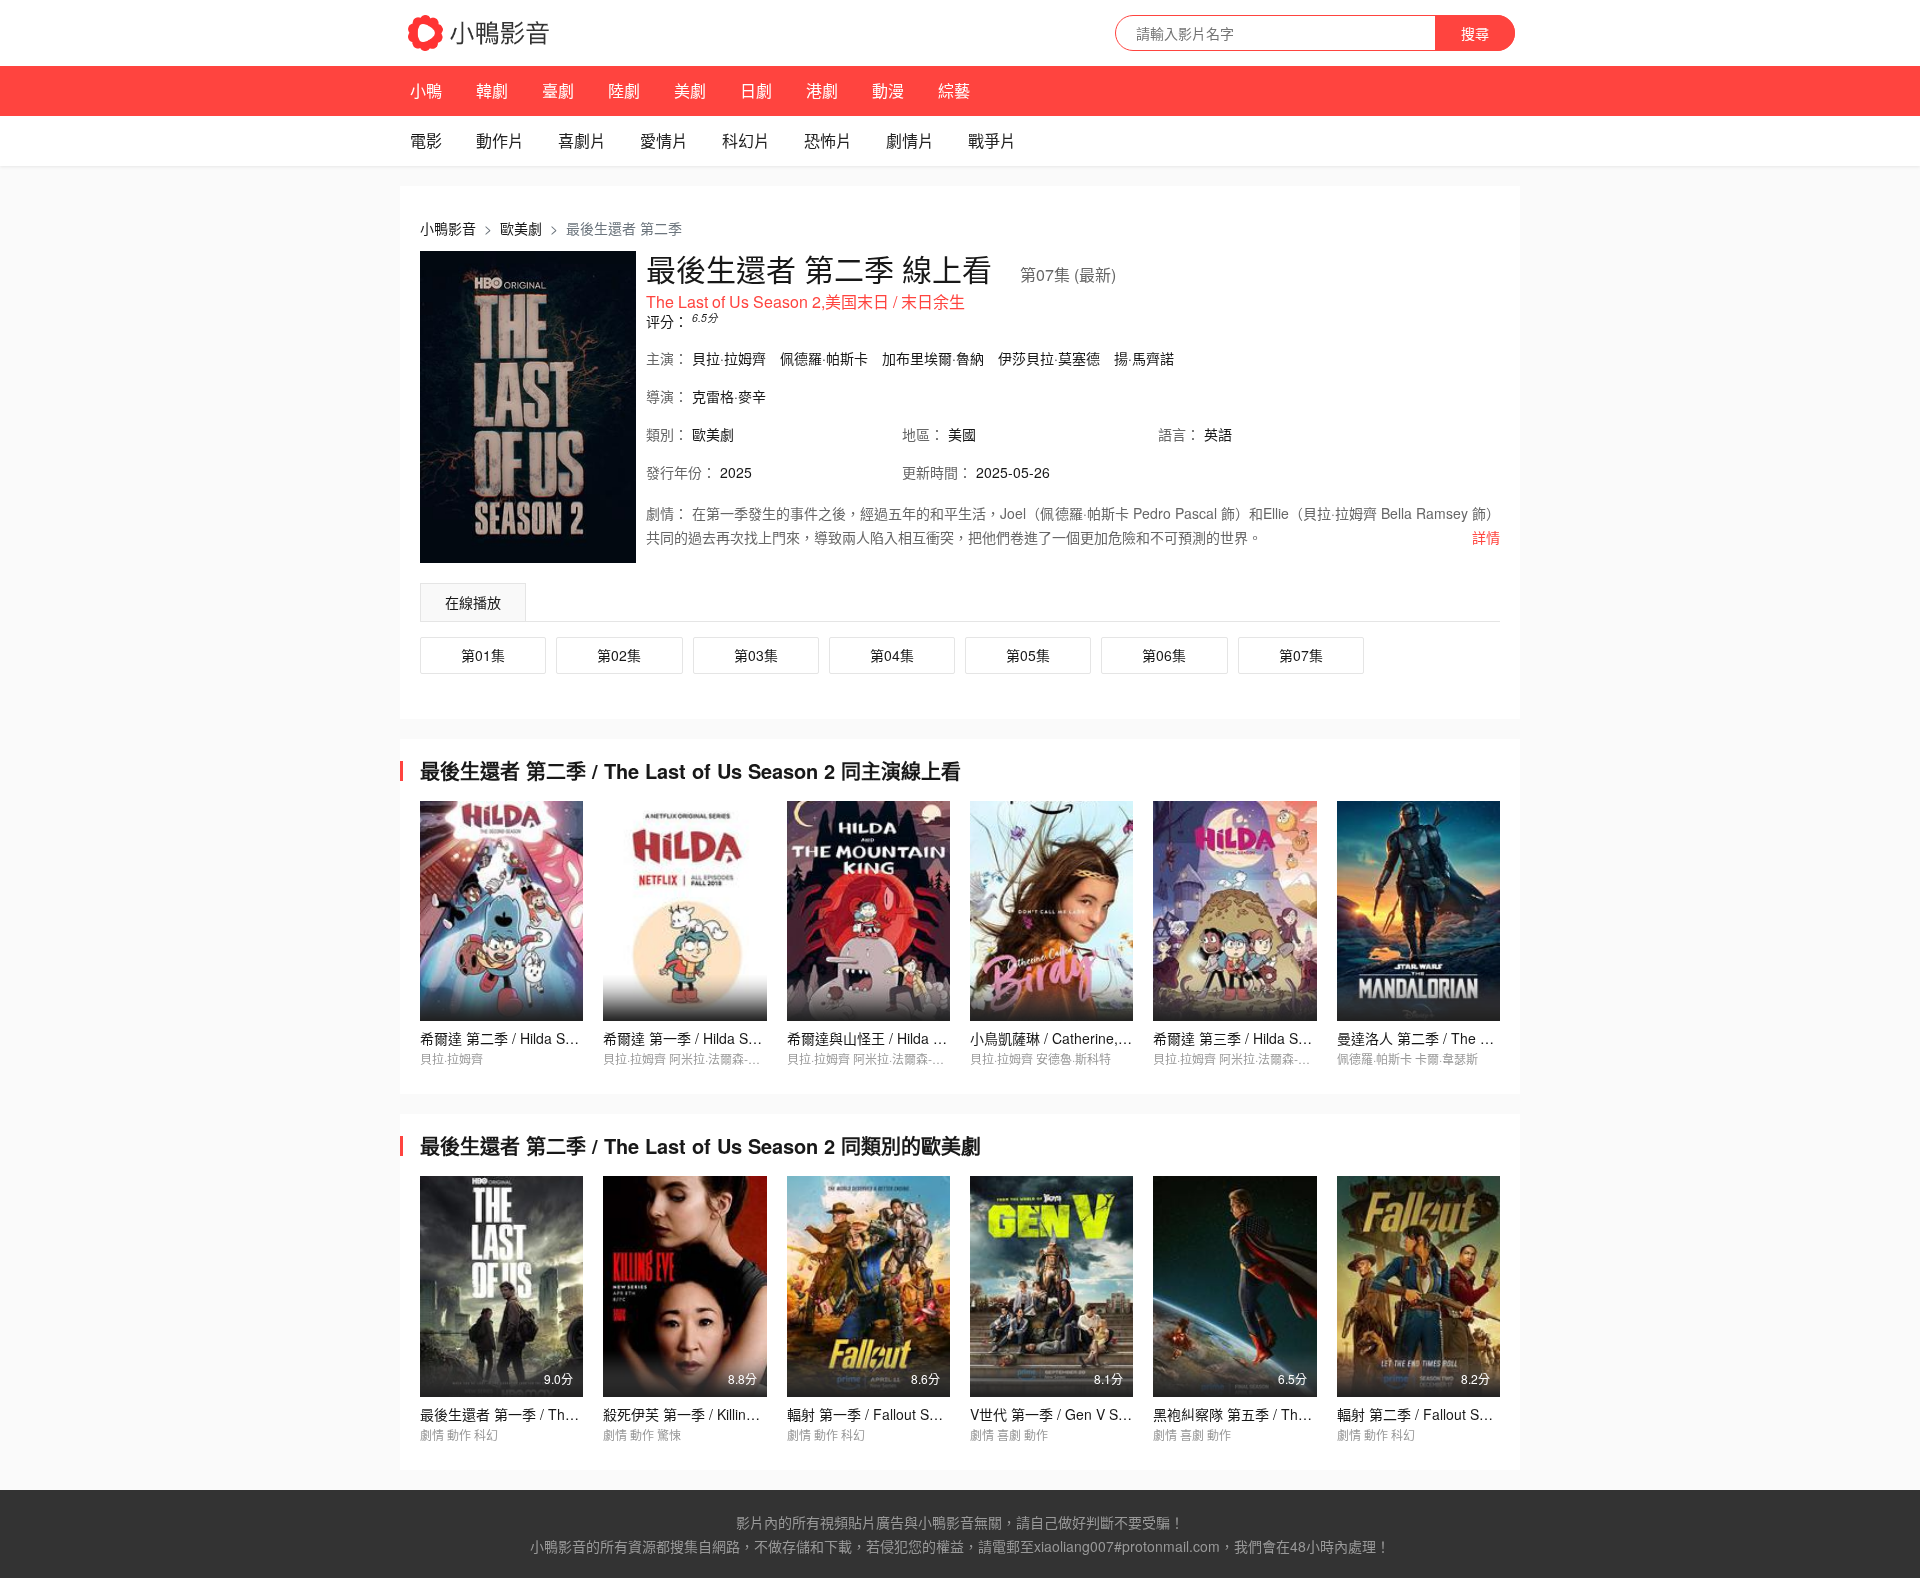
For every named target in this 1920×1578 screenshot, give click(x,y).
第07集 (1301, 655)
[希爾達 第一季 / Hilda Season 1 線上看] (684, 911)
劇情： (667, 513)
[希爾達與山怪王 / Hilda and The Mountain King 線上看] (868, 911)
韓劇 (492, 90)
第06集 (1164, 655)
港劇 (822, 90)
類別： (667, 434)
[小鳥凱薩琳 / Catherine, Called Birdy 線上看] (1051, 911)
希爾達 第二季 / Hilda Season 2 (518, 1038)
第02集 (619, 655)
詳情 (1486, 537)
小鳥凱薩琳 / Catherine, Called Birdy (1084, 1038)
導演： (667, 396)
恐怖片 (828, 140)
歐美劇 (521, 228)
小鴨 (426, 90)
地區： (923, 434)
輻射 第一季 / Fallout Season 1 (883, 1414)
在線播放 (473, 602)
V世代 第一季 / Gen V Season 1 (1069, 1414)
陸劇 (624, 90)
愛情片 (664, 140)
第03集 (756, 655)
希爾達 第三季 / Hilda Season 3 (1251, 1038)
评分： (667, 321)
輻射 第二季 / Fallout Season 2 (1433, 1414)
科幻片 (746, 140)
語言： (1179, 434)
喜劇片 (582, 140)
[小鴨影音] (480, 33)
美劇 (690, 90)
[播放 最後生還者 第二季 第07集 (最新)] (528, 407)
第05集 (1028, 655)
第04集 (892, 655)
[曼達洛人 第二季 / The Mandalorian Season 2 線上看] (1418, 911)
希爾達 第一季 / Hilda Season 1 (701, 1038)
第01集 (483, 655)
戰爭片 (992, 140)
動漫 (888, 90)
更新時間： (937, 472)
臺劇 (558, 90)
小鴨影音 (448, 228)
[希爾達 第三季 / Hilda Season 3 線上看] (1234, 911)
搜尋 (1475, 33)
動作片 (500, 140)
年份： (681, 472)
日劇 (756, 90)
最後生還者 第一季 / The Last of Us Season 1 (562, 1414)
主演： (667, 358)
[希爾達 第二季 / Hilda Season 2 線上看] (501, 911)
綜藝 (954, 90)
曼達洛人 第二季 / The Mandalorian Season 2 (1480, 1038)
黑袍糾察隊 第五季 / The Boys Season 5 (1279, 1414)
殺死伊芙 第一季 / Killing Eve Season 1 (724, 1414)
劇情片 (910, 140)
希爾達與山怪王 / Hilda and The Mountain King (934, 1038)
